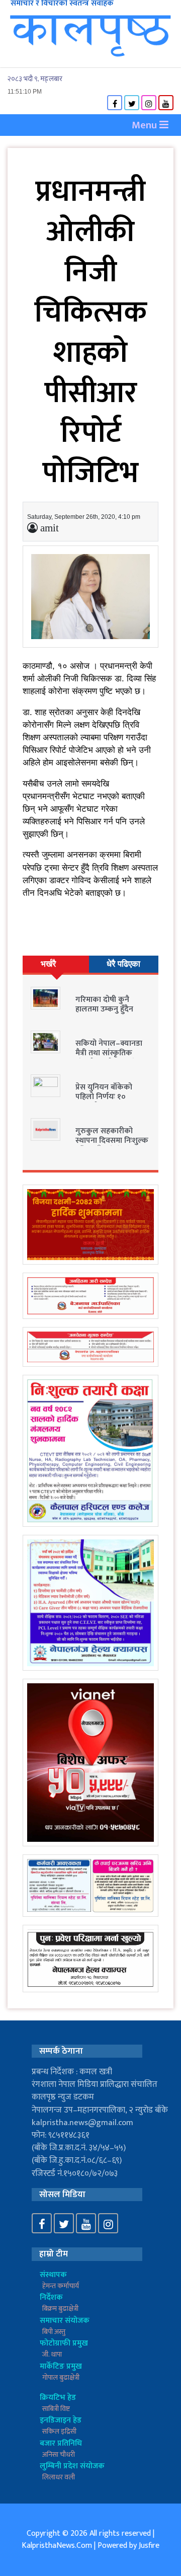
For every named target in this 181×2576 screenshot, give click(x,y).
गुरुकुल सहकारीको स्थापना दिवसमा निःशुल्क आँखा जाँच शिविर (112, 1141)
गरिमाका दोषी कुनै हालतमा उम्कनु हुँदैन (104, 1004)
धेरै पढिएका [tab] (123, 964)
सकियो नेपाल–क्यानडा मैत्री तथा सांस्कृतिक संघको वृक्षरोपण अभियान (113, 1053)
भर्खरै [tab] (48, 964)
